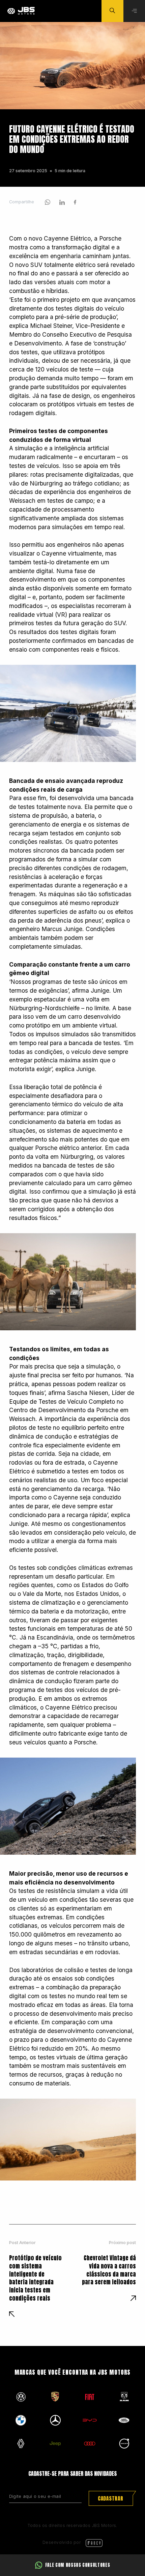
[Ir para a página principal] (21, 11)
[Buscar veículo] (112, 11)
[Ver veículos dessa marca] (21, 2397)
